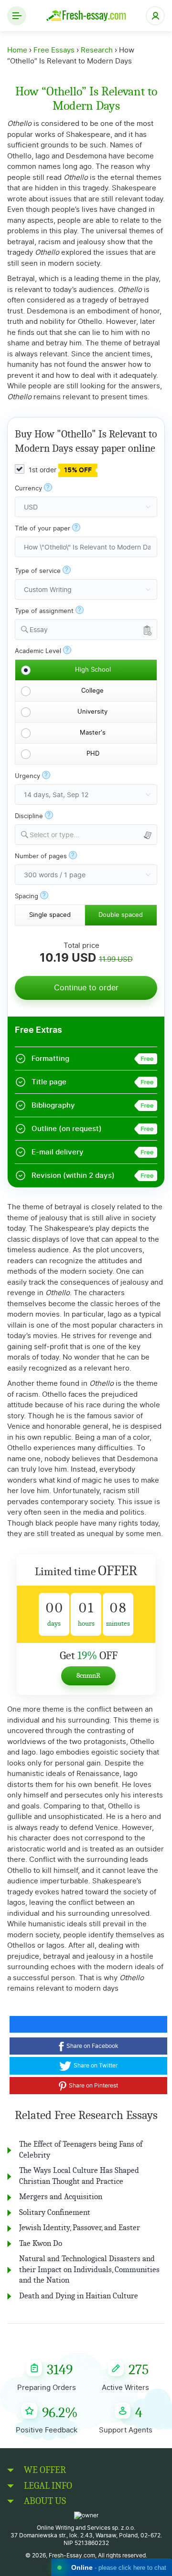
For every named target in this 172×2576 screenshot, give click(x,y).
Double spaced (121, 915)
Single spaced (50, 915)
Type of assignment (44, 611)
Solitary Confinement (55, 2212)
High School (93, 670)
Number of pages (41, 857)
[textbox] (93, 836)
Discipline (29, 816)
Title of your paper (43, 529)
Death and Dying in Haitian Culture (79, 2296)
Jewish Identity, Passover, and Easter (80, 2228)
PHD (93, 754)
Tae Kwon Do (41, 2243)
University (92, 712)
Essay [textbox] (39, 630)
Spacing (27, 897)
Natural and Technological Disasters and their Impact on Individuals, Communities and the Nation (89, 2269)
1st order (59, 470)
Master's (93, 733)
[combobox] (86, 629)
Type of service (38, 571)
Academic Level (38, 651)
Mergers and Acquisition (61, 2197)
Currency (28, 489)
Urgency (27, 776)
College (92, 691)
